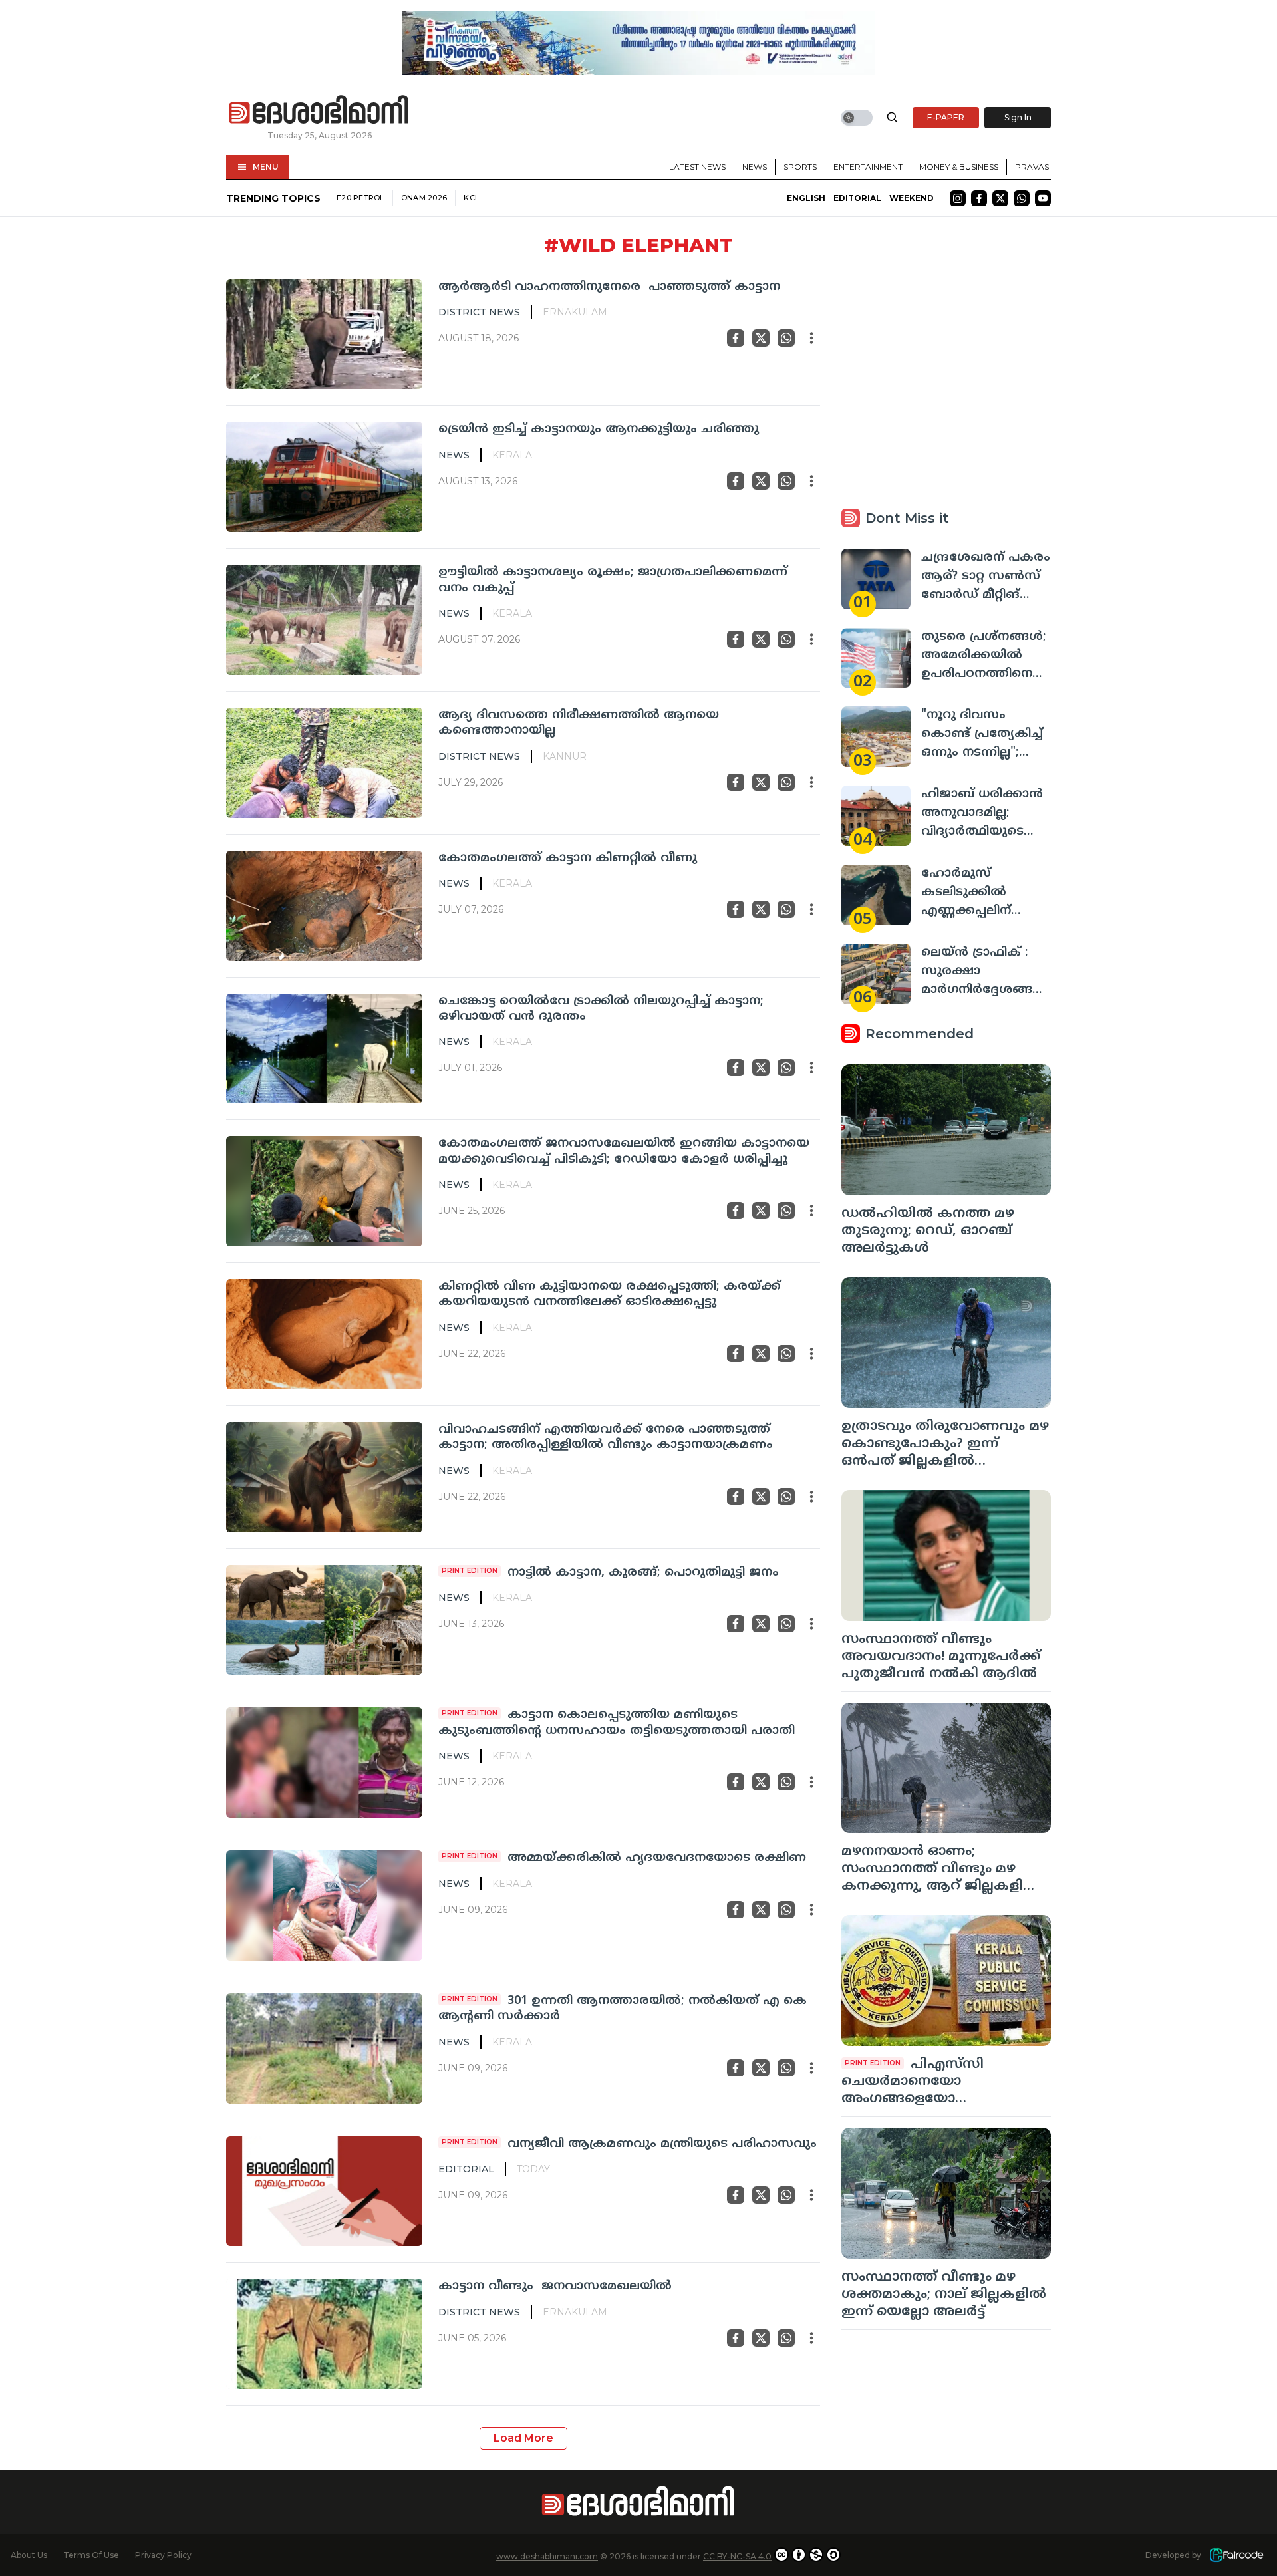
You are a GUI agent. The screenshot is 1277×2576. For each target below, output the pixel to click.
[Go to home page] (319, 110)
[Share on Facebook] (736, 338)
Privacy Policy (163, 2555)
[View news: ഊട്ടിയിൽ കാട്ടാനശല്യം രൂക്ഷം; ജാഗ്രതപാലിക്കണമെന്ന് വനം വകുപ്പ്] (324, 620)
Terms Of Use (91, 2555)
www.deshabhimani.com (547, 2556)
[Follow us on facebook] (979, 198)
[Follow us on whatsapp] (1022, 198)
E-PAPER (946, 117)
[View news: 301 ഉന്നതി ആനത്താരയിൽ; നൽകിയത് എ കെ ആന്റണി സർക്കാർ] (324, 2049)
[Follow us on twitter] (1000, 198)
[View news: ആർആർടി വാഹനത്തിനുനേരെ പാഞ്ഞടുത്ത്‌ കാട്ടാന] (324, 335)
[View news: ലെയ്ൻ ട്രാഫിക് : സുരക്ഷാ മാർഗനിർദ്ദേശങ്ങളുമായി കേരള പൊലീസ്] (876, 974)
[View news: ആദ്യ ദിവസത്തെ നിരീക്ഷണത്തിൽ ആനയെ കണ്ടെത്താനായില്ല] (324, 763)
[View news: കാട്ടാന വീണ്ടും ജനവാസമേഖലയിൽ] (324, 2334)
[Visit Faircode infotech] (1236, 2555)
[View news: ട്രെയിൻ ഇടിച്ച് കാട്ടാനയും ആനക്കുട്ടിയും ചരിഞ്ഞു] (324, 477)
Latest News (697, 167)
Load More (523, 2438)
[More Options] (811, 338)
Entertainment (868, 167)
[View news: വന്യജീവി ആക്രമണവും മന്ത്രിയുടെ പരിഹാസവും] (324, 2192)
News (755, 167)
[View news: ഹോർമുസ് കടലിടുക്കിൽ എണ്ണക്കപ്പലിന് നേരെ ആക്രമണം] (876, 895)
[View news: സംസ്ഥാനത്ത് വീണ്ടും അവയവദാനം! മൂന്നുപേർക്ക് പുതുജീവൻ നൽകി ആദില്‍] (946, 1555)
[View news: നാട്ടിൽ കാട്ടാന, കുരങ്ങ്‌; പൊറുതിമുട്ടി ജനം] (324, 1620)
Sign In (1018, 117)
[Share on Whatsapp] (786, 338)
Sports (800, 167)
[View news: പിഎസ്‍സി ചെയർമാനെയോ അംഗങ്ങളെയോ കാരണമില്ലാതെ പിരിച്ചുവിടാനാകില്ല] (946, 1980)
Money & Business (959, 167)
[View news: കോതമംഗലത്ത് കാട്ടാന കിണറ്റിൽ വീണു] (324, 906)
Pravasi (1033, 167)
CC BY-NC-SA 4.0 (737, 2556)
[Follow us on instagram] (958, 198)
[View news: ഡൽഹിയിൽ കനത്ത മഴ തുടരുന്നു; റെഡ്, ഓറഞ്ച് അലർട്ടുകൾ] (946, 1130)
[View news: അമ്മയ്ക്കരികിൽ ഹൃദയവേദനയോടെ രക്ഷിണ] (324, 1906)
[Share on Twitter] (761, 338)
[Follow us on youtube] (1043, 198)
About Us (29, 2555)
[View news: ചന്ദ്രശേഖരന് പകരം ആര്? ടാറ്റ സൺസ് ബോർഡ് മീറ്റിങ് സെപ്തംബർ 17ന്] (876, 579)
